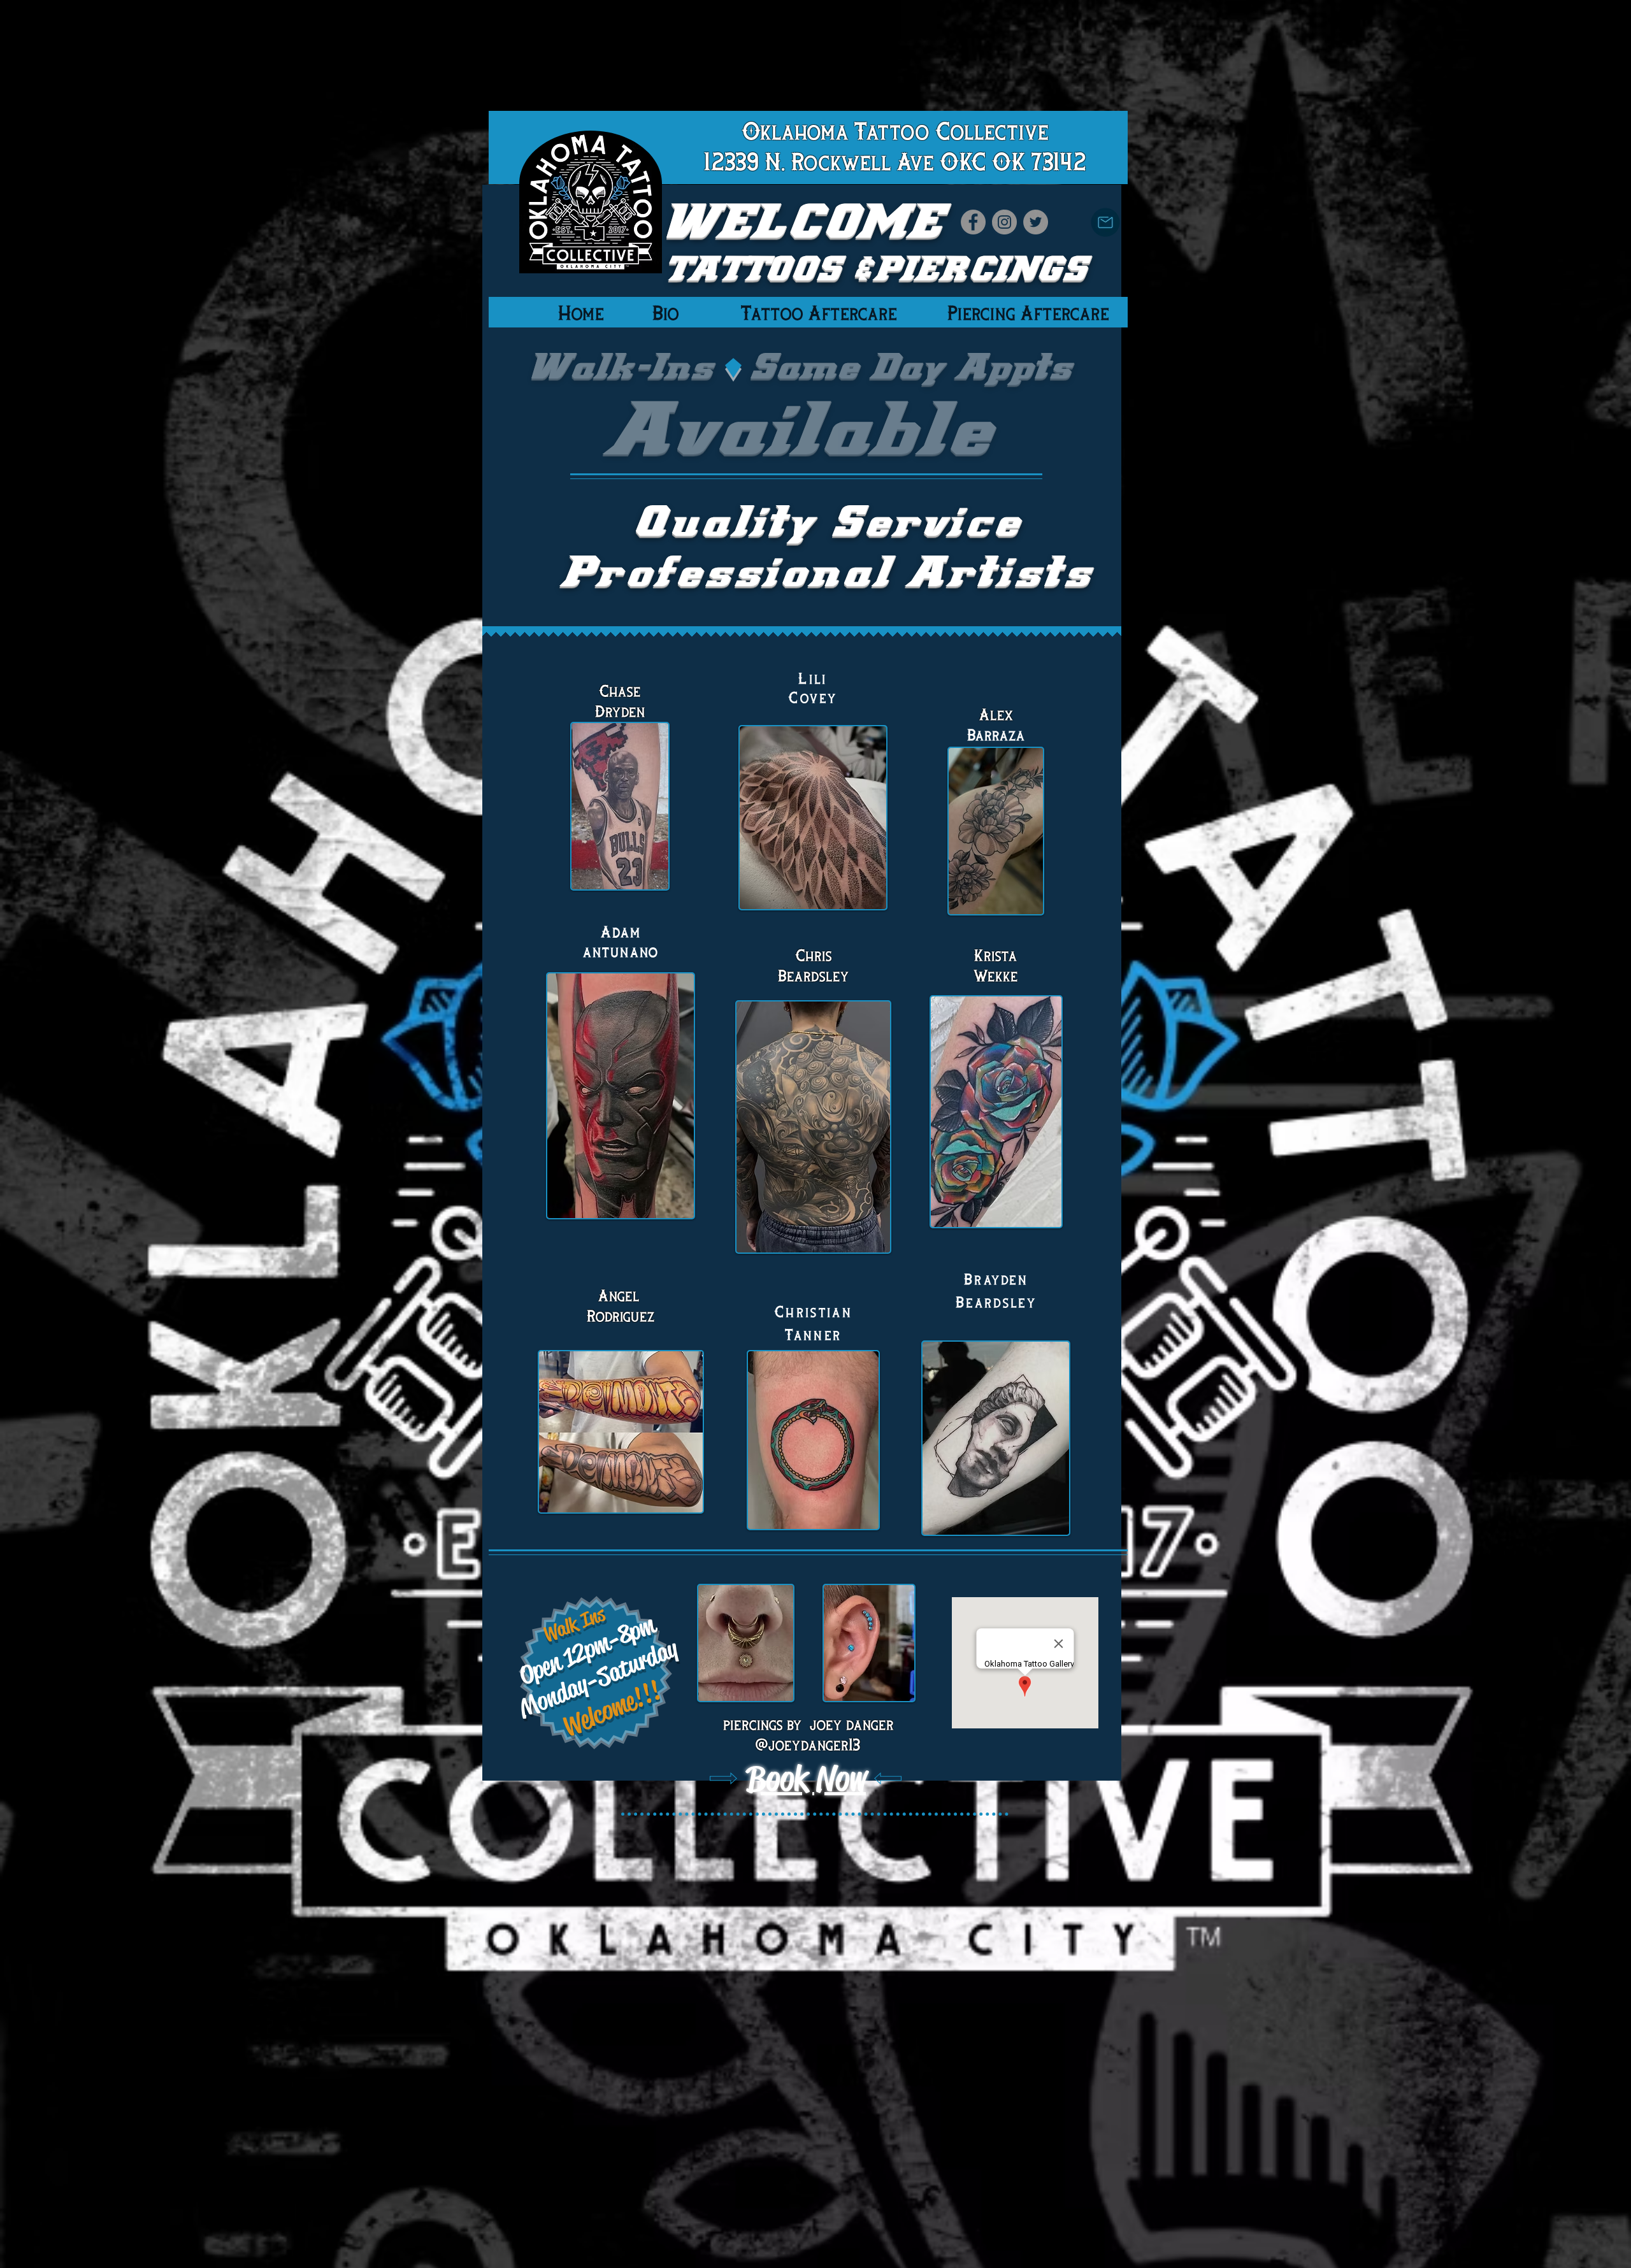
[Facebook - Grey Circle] (973, 222)
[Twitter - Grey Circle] (1036, 222)
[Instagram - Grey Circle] (1004, 222)
